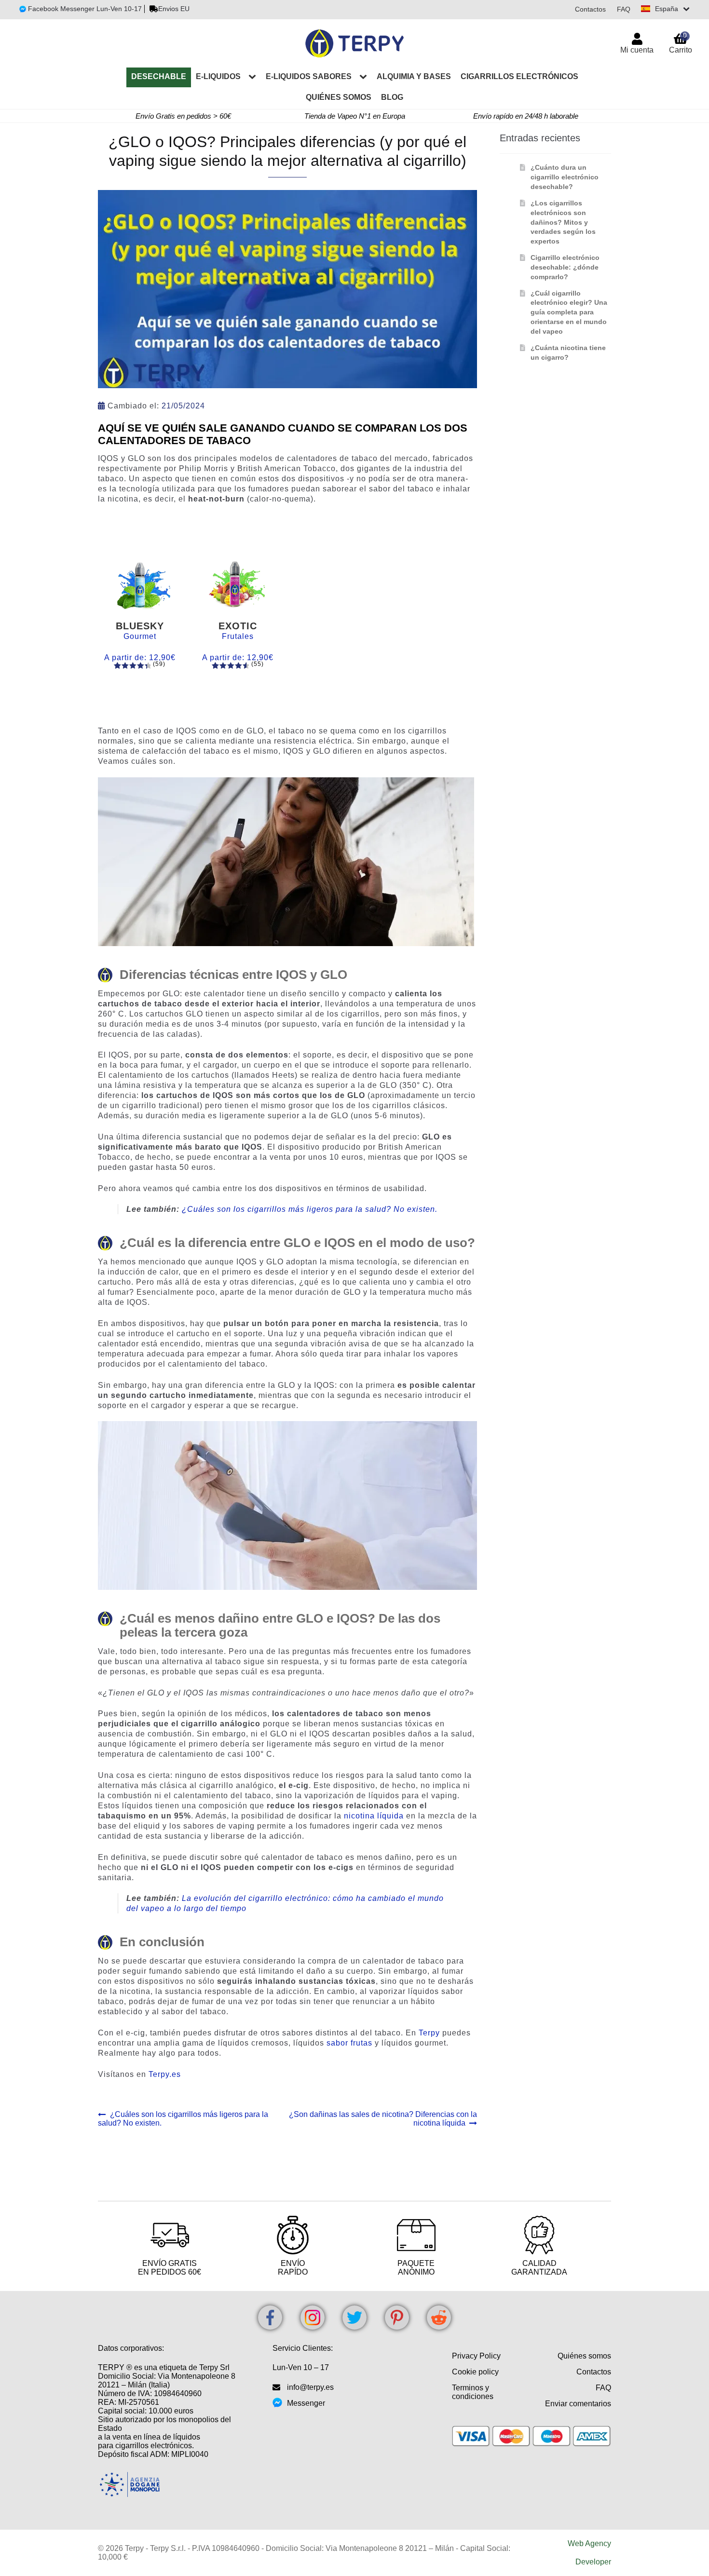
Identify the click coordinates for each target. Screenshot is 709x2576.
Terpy (429, 2033)
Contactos (590, 9)
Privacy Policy (476, 2356)
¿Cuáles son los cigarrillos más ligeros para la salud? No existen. (310, 1209)
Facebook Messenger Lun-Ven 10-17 (84, 9)
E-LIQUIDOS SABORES (309, 76)
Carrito (681, 43)
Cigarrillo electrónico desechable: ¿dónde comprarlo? (565, 267)
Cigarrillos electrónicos (519, 76)
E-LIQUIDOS (218, 76)
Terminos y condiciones (473, 2392)
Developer (593, 2562)
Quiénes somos (339, 97)
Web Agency (589, 2543)
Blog (392, 97)
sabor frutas (349, 2043)
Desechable (159, 76)
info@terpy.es (310, 2387)
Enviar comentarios (578, 2404)
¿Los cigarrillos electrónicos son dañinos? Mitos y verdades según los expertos (563, 222)
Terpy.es (165, 2074)
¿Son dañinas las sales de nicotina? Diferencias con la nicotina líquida (383, 2119)
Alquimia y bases (414, 76)
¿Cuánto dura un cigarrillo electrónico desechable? (565, 177)
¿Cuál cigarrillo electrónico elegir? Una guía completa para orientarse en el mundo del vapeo (569, 312)
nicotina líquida (374, 1816)
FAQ (624, 9)
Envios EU (174, 9)
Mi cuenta (637, 50)
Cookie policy (475, 2372)
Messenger (306, 2403)
